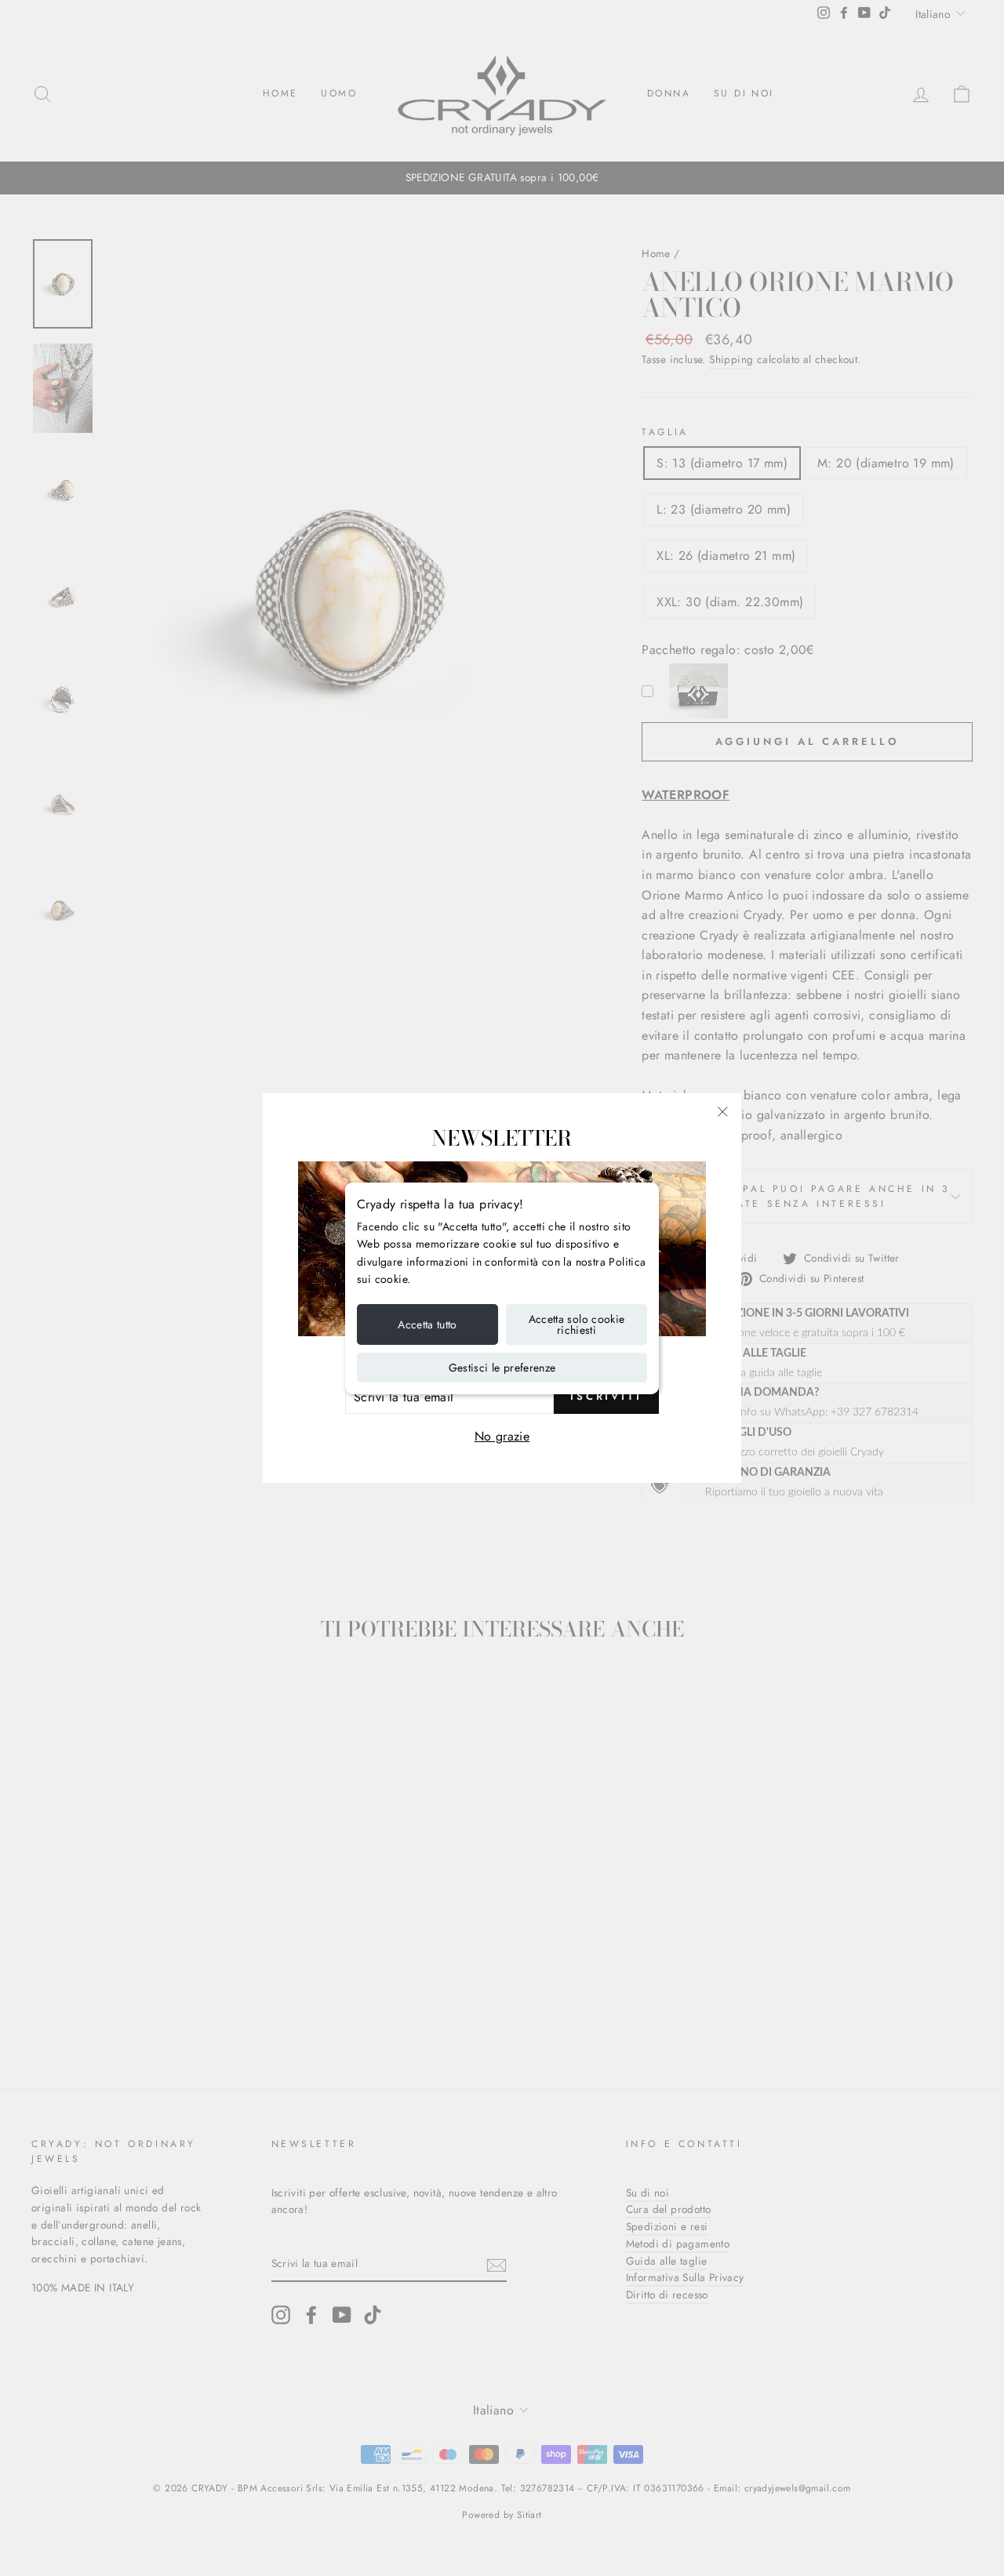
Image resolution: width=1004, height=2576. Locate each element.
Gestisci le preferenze (502, 1368)
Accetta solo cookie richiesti (577, 1324)
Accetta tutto (427, 1324)
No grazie (502, 1436)
